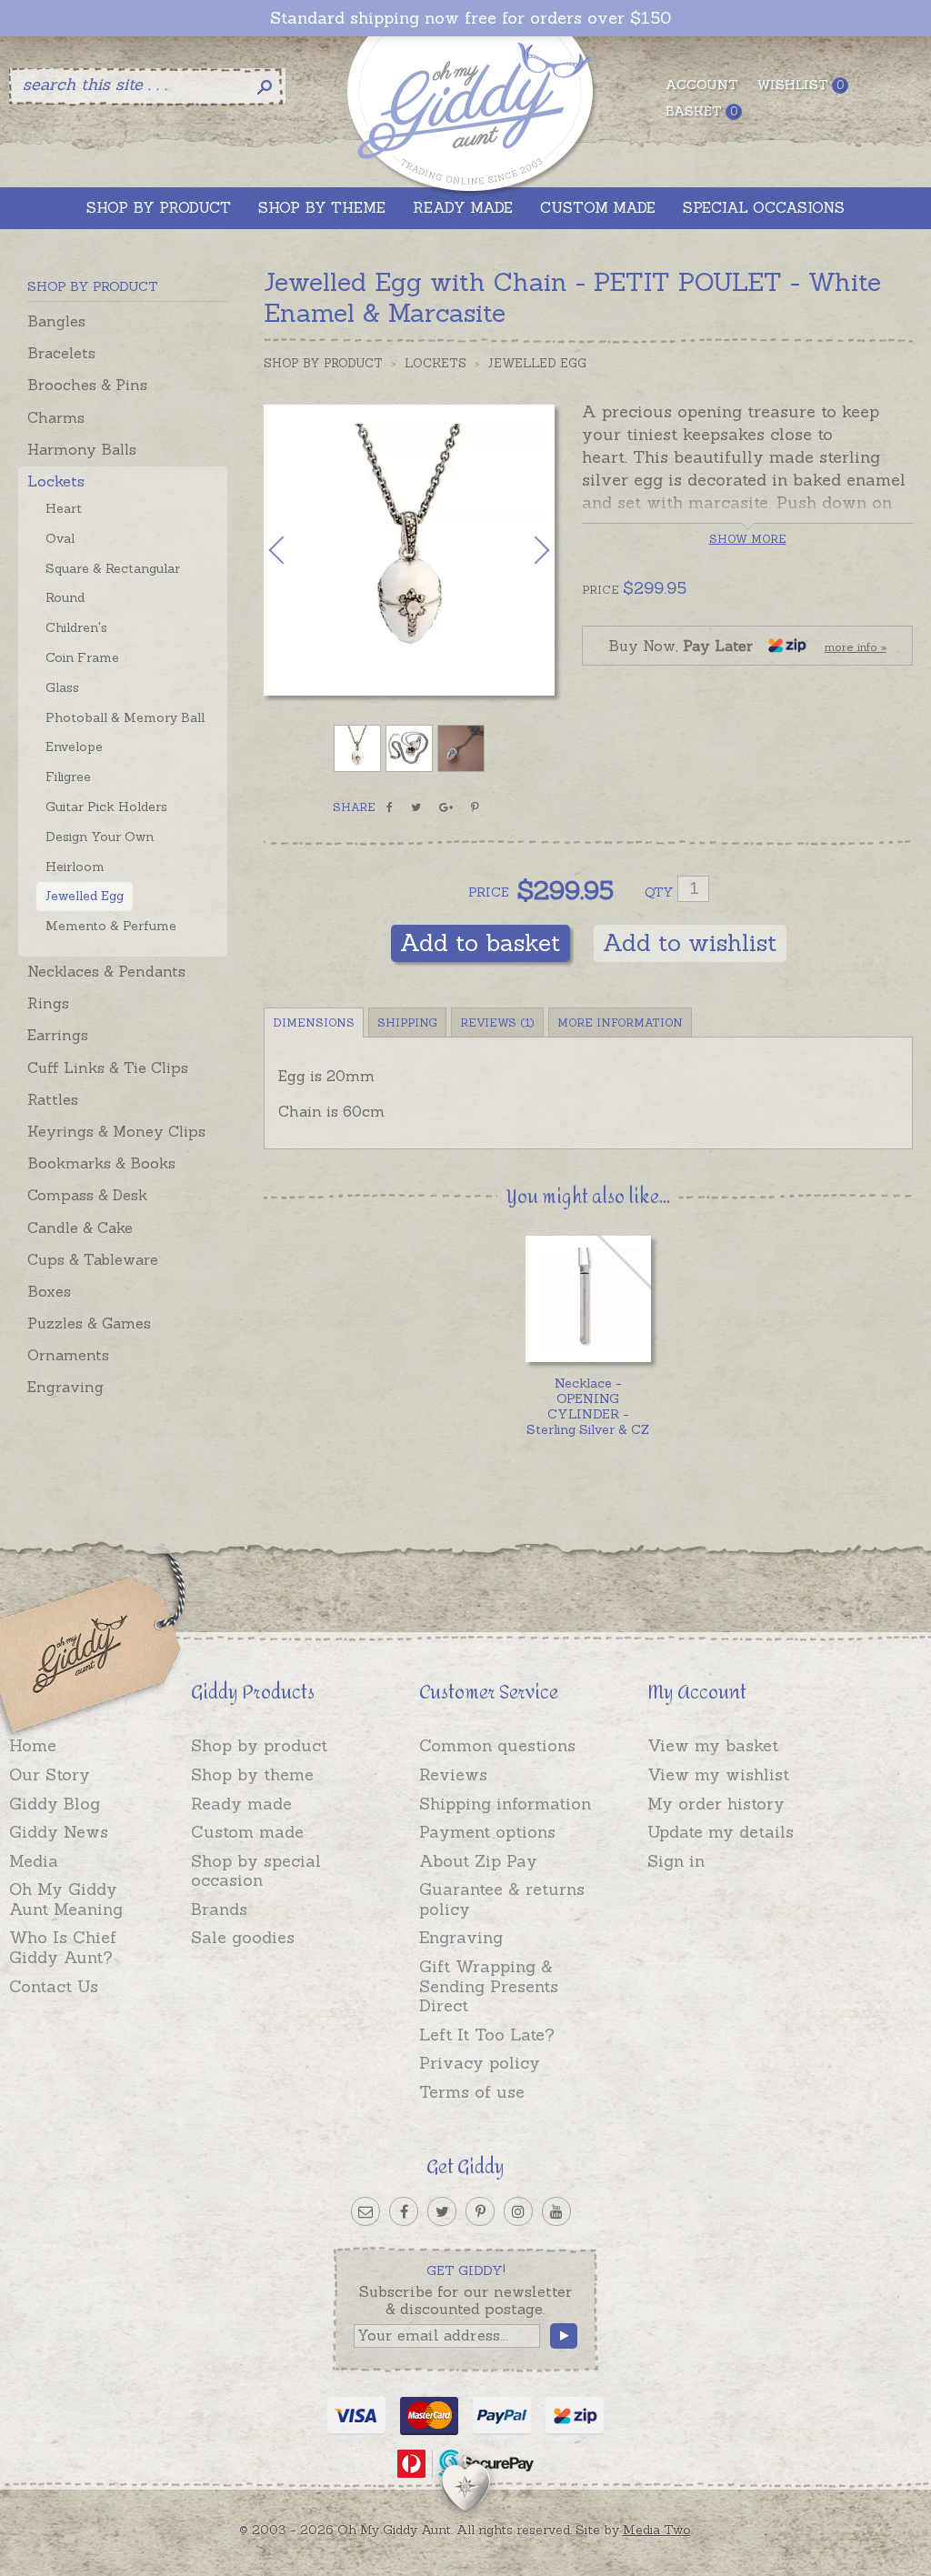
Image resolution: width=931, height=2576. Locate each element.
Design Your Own (100, 837)
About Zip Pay (478, 1861)
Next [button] (523, 550)
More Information (620, 1022)
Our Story (50, 1774)
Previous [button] (295, 550)
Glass (62, 687)
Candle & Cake (80, 1228)
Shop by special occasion (256, 1871)
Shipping (407, 1022)
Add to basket (481, 942)
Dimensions (314, 1022)
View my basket (713, 1745)
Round (65, 597)
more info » (856, 647)
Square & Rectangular (113, 568)
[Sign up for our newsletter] (365, 2211)
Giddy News (59, 1832)
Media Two (657, 2530)
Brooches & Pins (87, 385)
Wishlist (800, 85)
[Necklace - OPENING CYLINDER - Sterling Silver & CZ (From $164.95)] (589, 1299)
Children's (76, 627)
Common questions (497, 1745)
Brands (219, 1909)
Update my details (721, 1832)
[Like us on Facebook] (404, 2211)
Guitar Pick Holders (106, 807)
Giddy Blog (55, 1804)
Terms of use (472, 2092)
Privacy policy (480, 2063)
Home (33, 1745)
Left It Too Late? (487, 2035)
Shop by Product (323, 363)
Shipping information (505, 1804)
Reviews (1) (497, 1022)
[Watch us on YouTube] (556, 2211)
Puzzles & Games (89, 1323)
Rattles (53, 1099)
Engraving (65, 1387)
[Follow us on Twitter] (442, 2211)
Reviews (453, 1774)
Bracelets (61, 353)
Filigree (68, 777)
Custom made (247, 1832)
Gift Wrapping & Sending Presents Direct (489, 1986)
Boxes (49, 1291)
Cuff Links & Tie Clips (108, 1067)
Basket (701, 111)
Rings (48, 1003)
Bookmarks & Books (101, 1163)
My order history (716, 1804)
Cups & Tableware (93, 1259)
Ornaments (68, 1355)
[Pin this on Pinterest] (475, 807)
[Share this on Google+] (446, 807)
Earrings (58, 1035)
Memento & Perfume (111, 926)
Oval (60, 538)
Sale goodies (243, 1937)
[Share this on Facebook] (390, 807)
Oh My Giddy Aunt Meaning (66, 1899)
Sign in (676, 1861)
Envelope (74, 747)
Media (34, 1861)
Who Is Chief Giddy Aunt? (63, 1947)
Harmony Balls (82, 449)
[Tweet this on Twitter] (416, 807)
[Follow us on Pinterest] (480, 2211)
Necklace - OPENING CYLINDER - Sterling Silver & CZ (588, 1406)
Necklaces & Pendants (106, 971)
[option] (409, 550)
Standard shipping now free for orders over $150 (471, 18)
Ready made (241, 1804)
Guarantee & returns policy (502, 1899)
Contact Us (54, 1986)
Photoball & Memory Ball (125, 717)
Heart (64, 508)
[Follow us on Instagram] (518, 2211)
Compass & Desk (87, 1195)
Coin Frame (82, 657)
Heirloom (75, 867)
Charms (56, 417)
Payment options (487, 1832)
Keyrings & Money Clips (116, 1131)
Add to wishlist (690, 942)
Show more (748, 539)
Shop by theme (252, 1774)
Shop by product (259, 1745)
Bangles (56, 321)
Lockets (56, 481)
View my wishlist (718, 1774)
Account (702, 85)
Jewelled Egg (85, 896)
